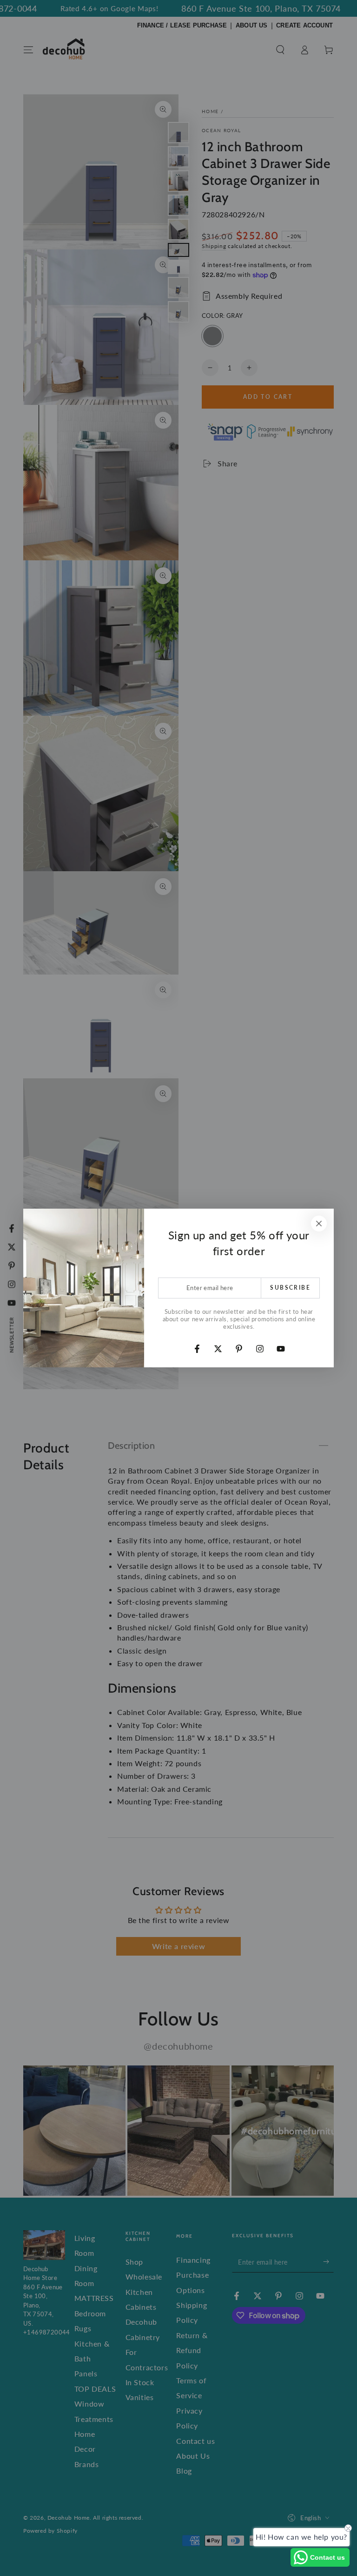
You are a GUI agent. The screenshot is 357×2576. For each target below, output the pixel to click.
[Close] (319, 1224)
